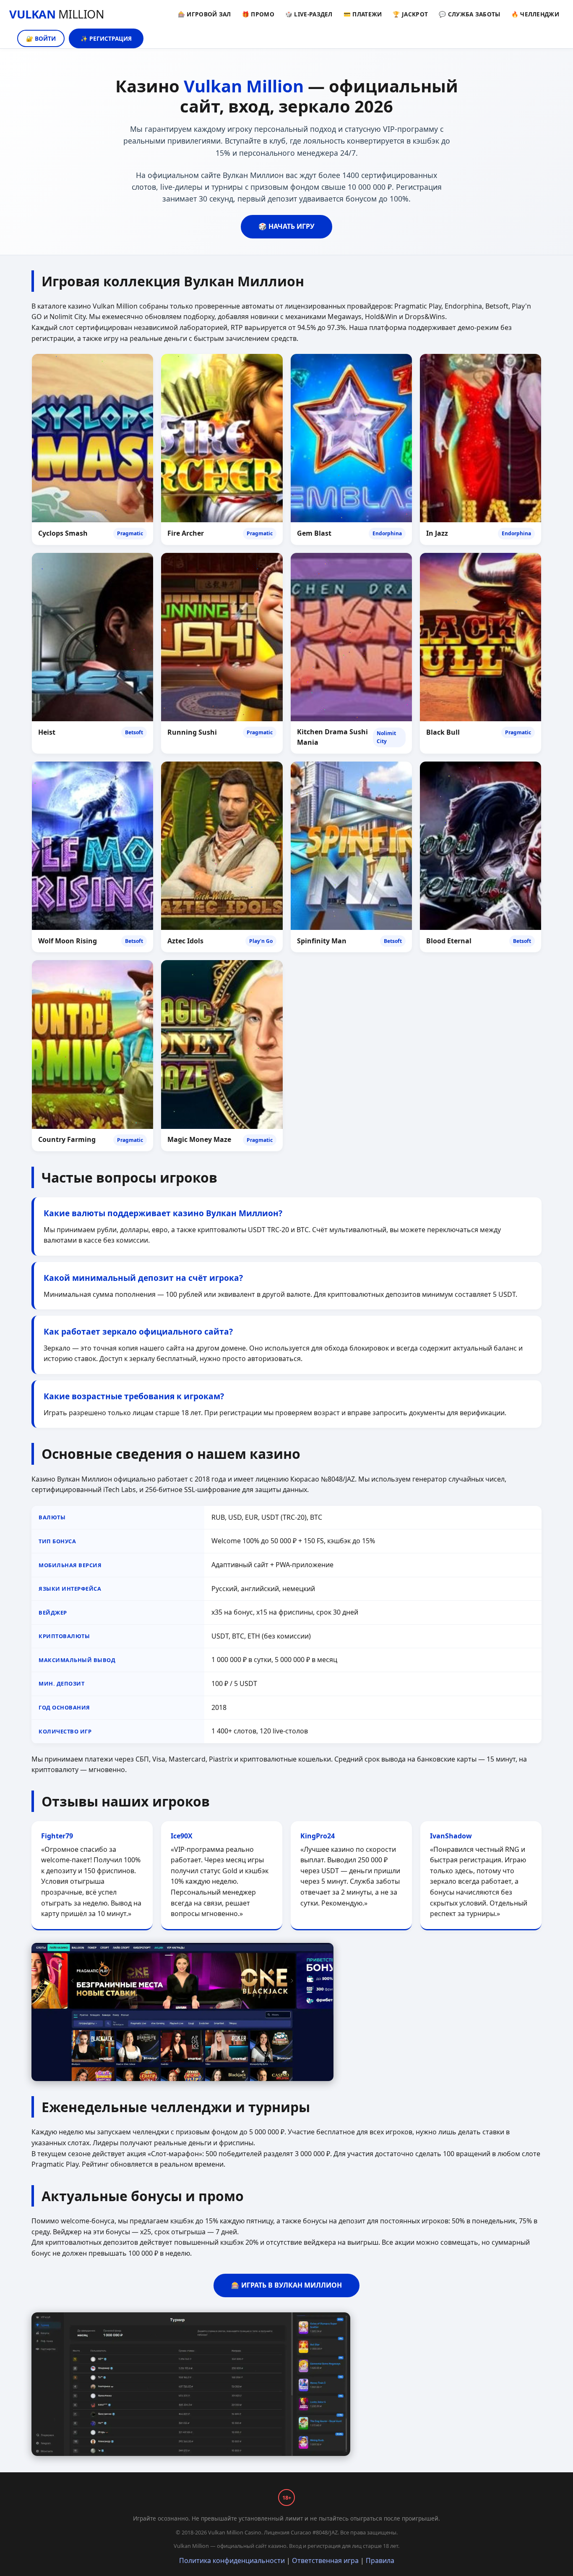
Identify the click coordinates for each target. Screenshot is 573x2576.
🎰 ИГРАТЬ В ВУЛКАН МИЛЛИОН (286, 2285)
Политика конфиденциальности (232, 2560)
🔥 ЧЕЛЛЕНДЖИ (535, 14)
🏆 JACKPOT (410, 14)
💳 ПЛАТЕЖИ (363, 14)
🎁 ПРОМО (258, 14)
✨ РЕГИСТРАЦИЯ (106, 38)
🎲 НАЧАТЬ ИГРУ (286, 226)
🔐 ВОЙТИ (41, 38)
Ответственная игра (325, 2560)
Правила (380, 2560)
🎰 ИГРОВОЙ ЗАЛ (204, 14)
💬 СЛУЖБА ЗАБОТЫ (470, 14)
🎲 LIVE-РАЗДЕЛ (309, 14)
